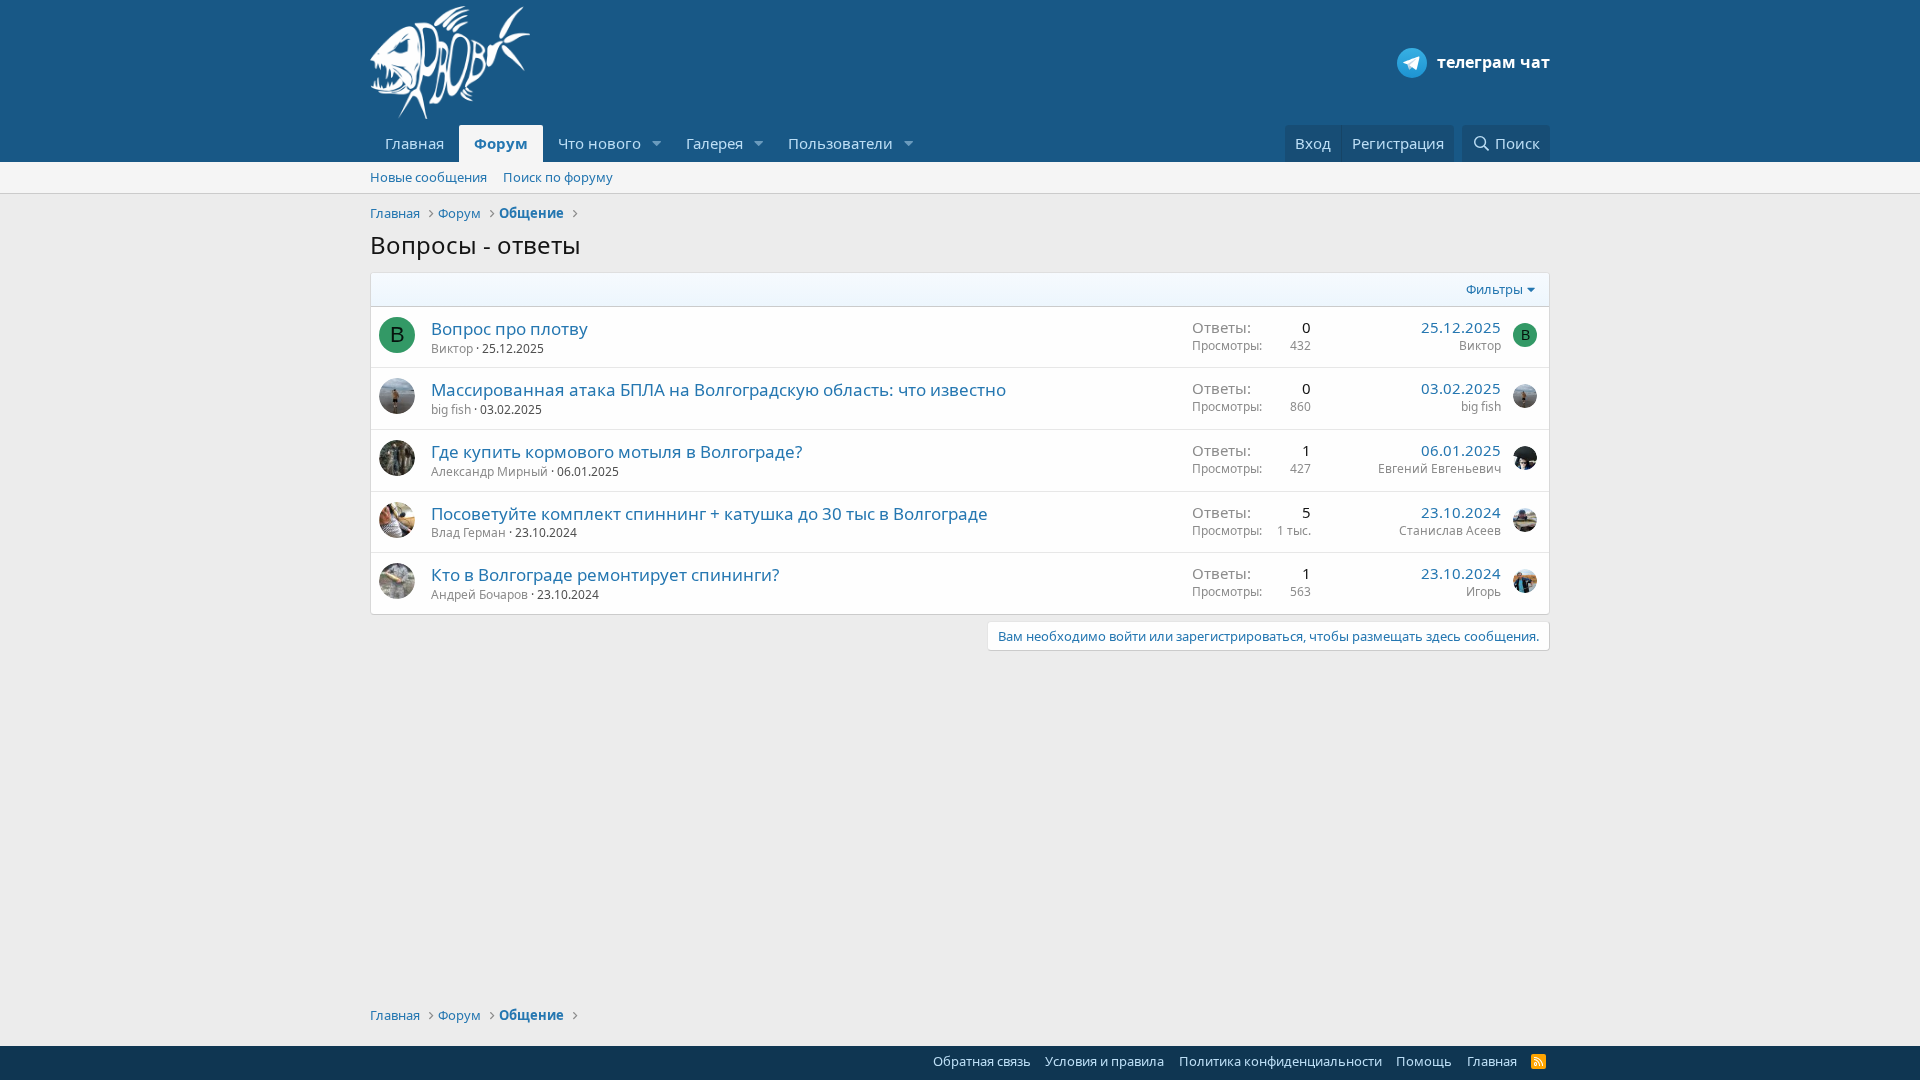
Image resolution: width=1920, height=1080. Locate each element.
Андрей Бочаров (479, 594)
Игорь (1483, 591)
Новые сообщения (428, 177)
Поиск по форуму (558, 177)
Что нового (599, 143)
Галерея (714, 143)
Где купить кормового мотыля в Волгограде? (616, 451)
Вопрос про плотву (509, 328)
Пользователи (840, 143)
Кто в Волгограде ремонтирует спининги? (605, 574)
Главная (414, 143)
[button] (657, 143)
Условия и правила (1104, 1061)
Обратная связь (982, 1061)
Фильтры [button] (1494, 289)
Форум (501, 143)
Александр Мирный (489, 471)
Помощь (1424, 1061)
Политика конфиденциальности (1280, 1061)
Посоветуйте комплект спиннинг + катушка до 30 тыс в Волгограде (709, 513)
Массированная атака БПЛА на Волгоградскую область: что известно (718, 389)
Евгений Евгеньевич (1439, 468)
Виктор (452, 348)
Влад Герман (468, 532)
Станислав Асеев (1450, 530)
